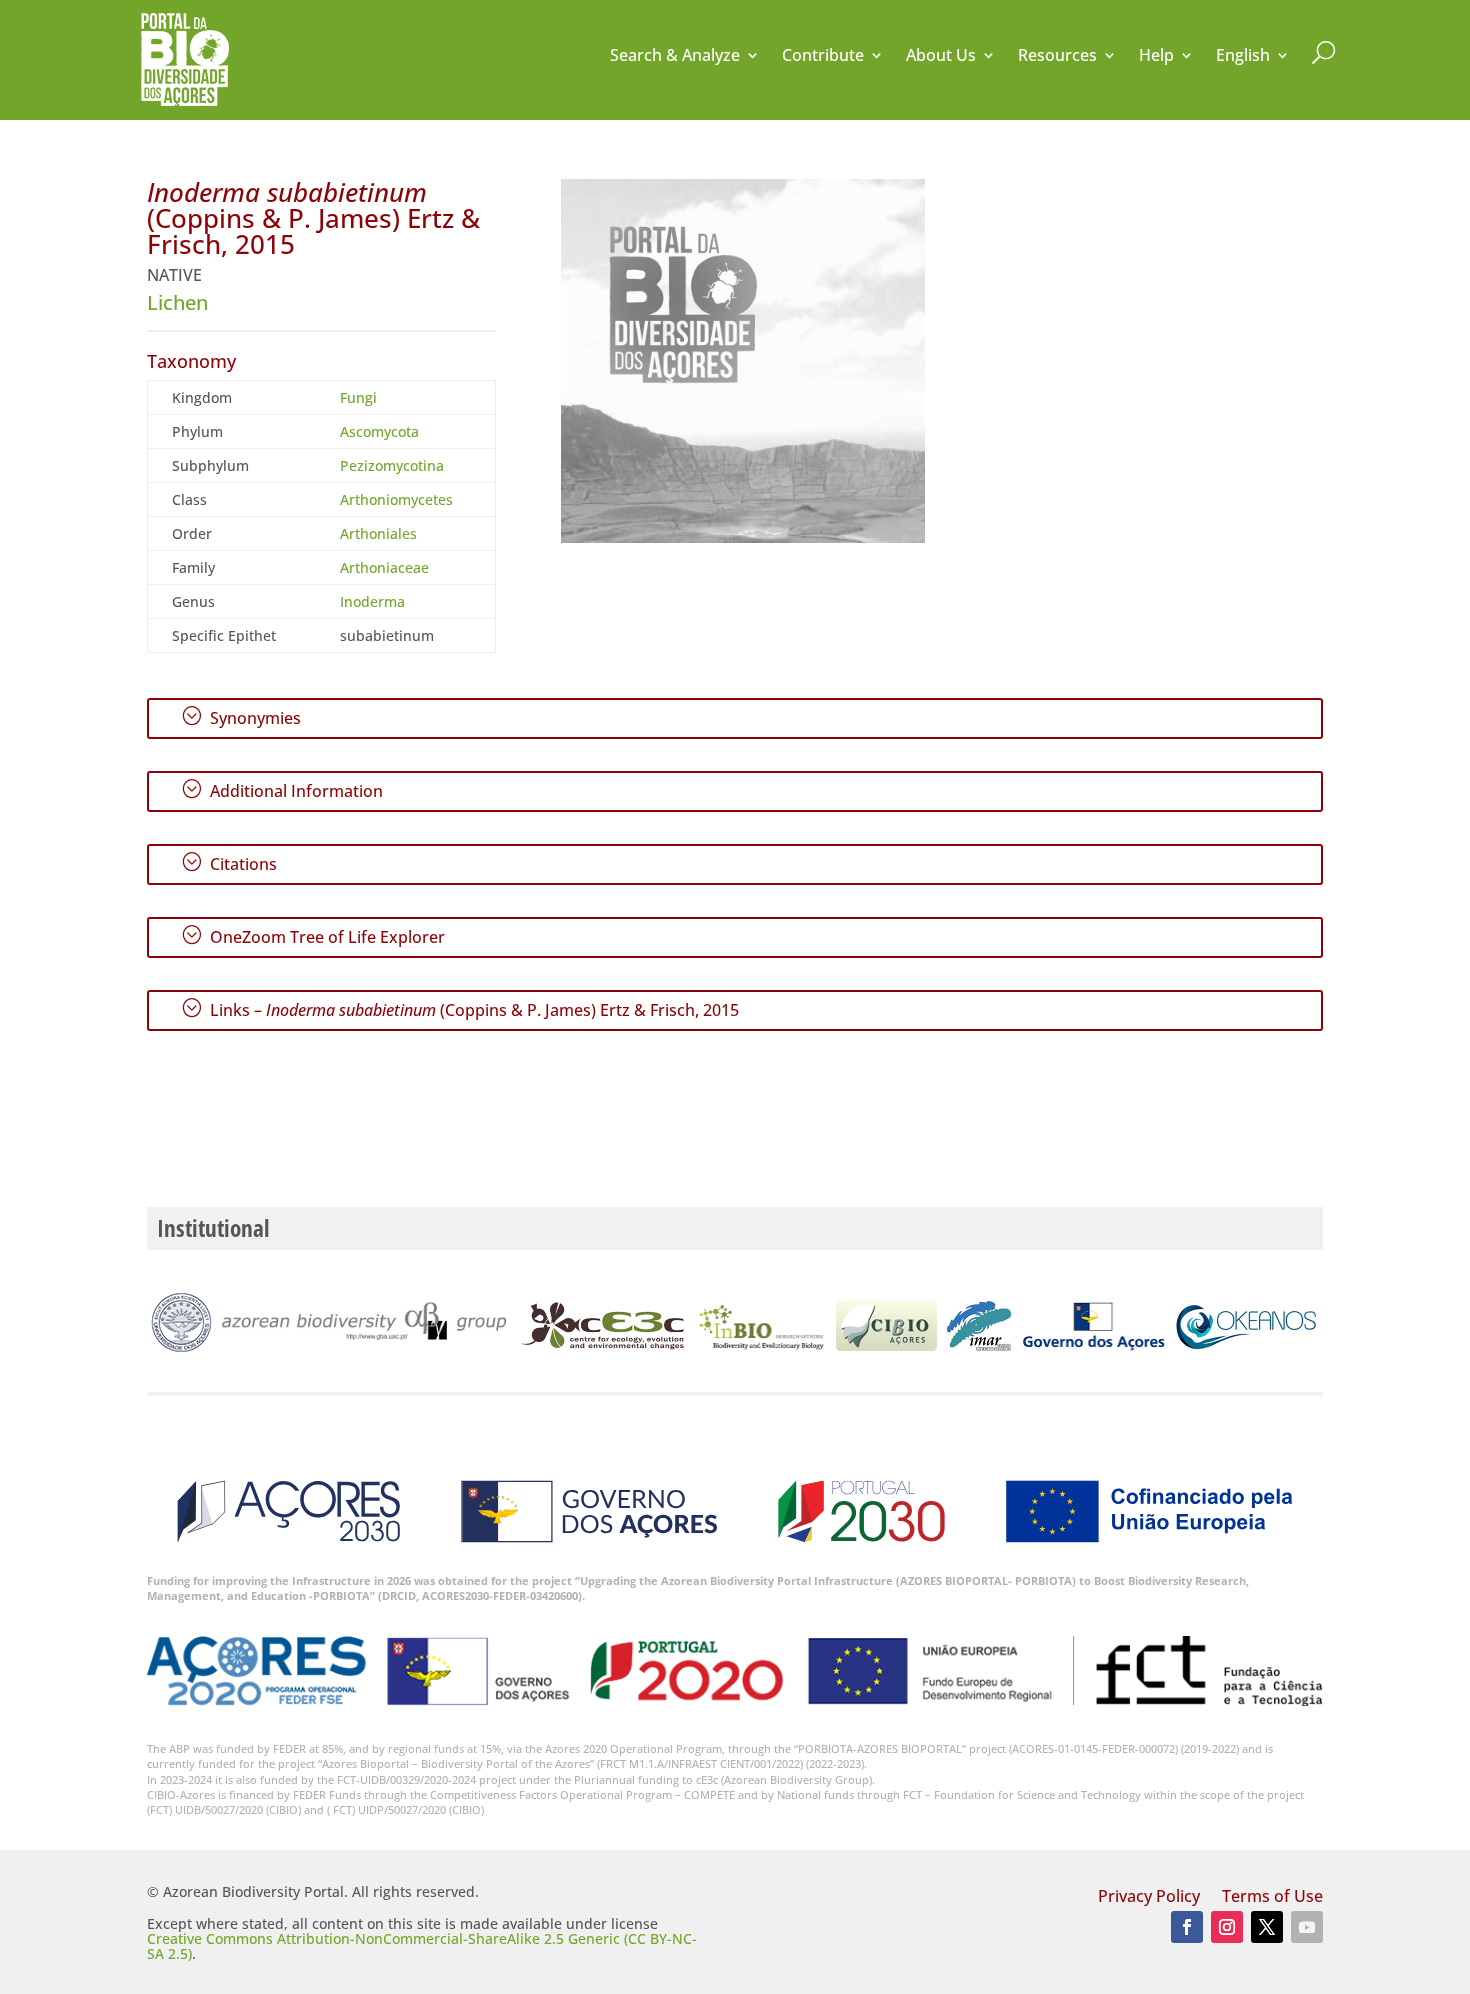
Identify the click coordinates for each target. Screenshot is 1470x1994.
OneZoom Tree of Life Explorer (313, 936)
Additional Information (282, 790)
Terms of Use (1272, 1898)
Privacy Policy (1149, 1898)
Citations (229, 863)
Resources (1057, 57)
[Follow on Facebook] (1187, 1927)
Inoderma (372, 601)
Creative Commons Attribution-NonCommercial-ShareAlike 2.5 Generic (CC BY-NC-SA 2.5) (422, 1946)
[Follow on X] (1267, 1927)
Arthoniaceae (384, 567)
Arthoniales (378, 533)
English (1243, 57)
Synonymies (241, 717)
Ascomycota (379, 431)
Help (1156, 57)
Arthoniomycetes (396, 499)
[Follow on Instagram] (1227, 1927)
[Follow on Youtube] (1307, 1927)
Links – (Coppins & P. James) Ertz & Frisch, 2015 (460, 1009)
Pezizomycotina (392, 465)
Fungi (358, 397)
